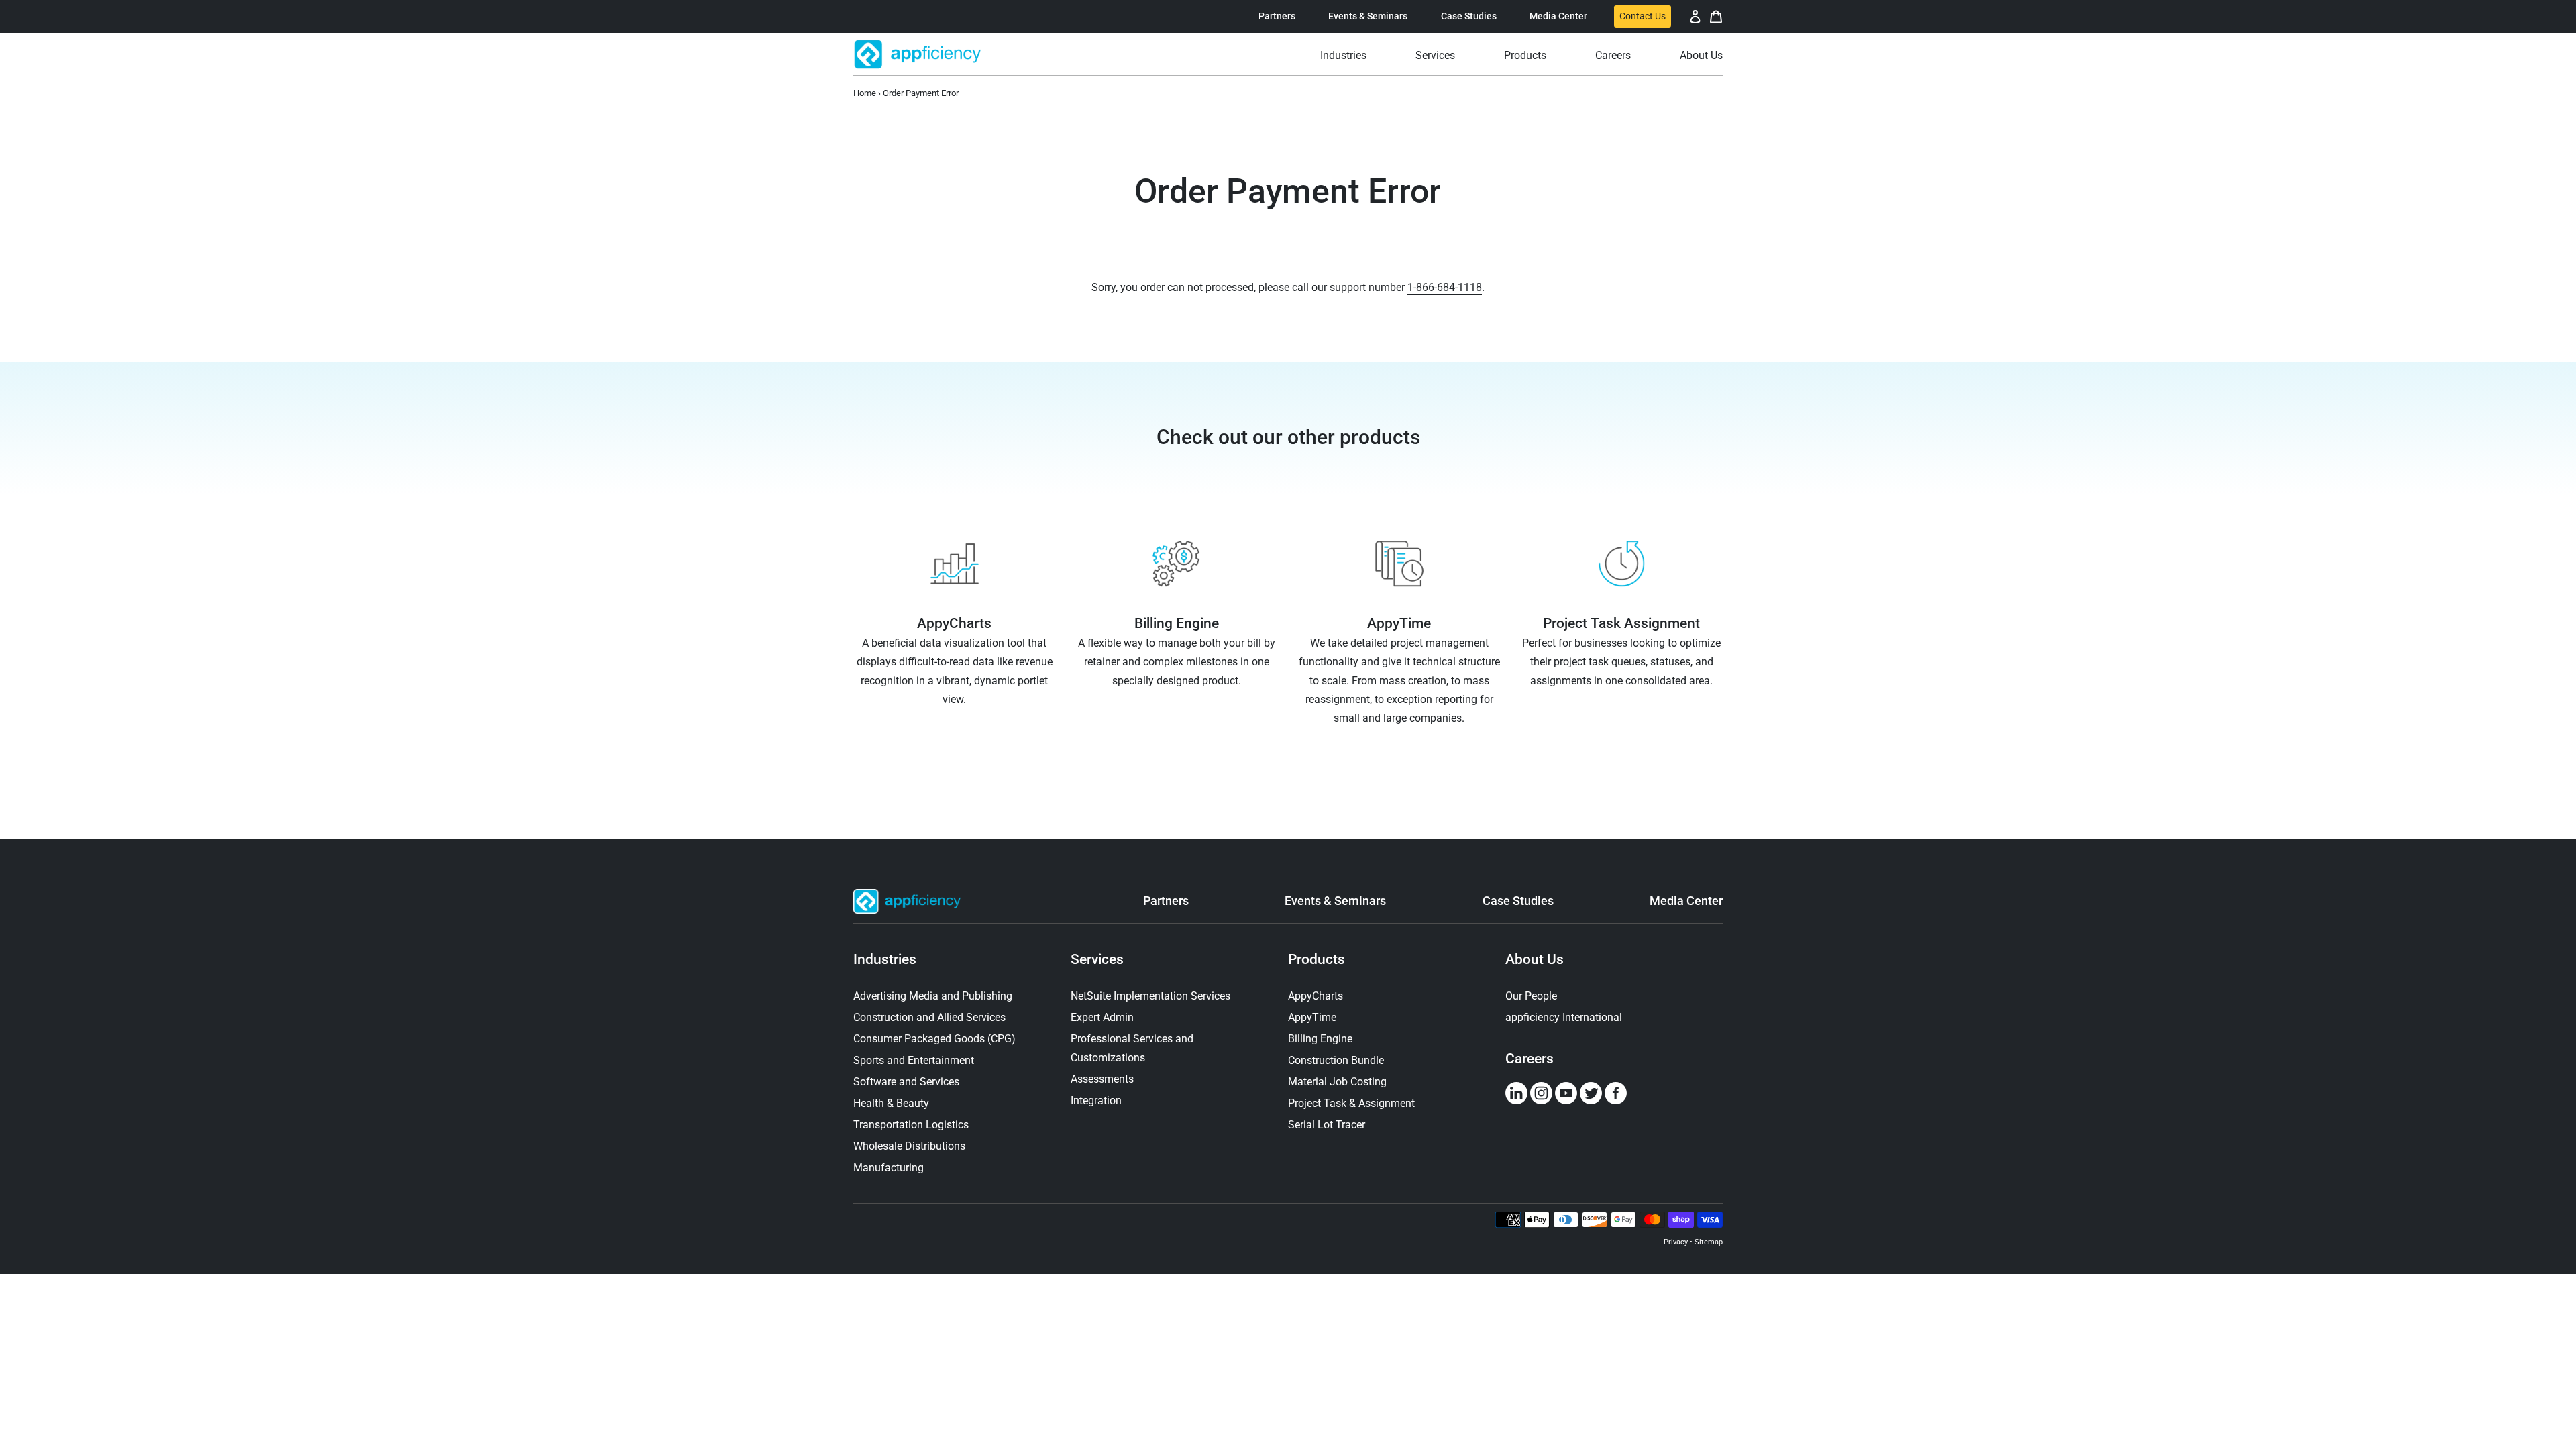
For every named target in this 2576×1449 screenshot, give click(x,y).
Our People (1531, 996)
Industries (885, 959)
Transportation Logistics (911, 1125)
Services (1097, 959)
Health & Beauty (891, 1103)
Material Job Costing (1337, 1082)
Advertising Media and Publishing (933, 996)
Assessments (1102, 1079)
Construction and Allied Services (929, 1017)
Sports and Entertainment (914, 1060)
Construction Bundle (1336, 1060)
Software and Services (906, 1082)
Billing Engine (1320, 1039)
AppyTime (1312, 1017)
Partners (1277, 16)
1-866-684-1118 (1445, 287)
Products (1317, 959)
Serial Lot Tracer (1327, 1125)
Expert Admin (1102, 1017)
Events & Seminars (1368, 16)
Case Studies (1469, 16)
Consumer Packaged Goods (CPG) (934, 1039)
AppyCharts (1316, 996)
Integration (1096, 1101)
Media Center (1558, 16)
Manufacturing (889, 1168)
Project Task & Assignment (1351, 1103)
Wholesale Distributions (909, 1146)
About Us (1535, 959)
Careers (1529, 1059)
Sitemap (1709, 1242)
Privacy (1676, 1242)
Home (865, 93)
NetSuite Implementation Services (1150, 996)
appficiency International (1564, 1017)
